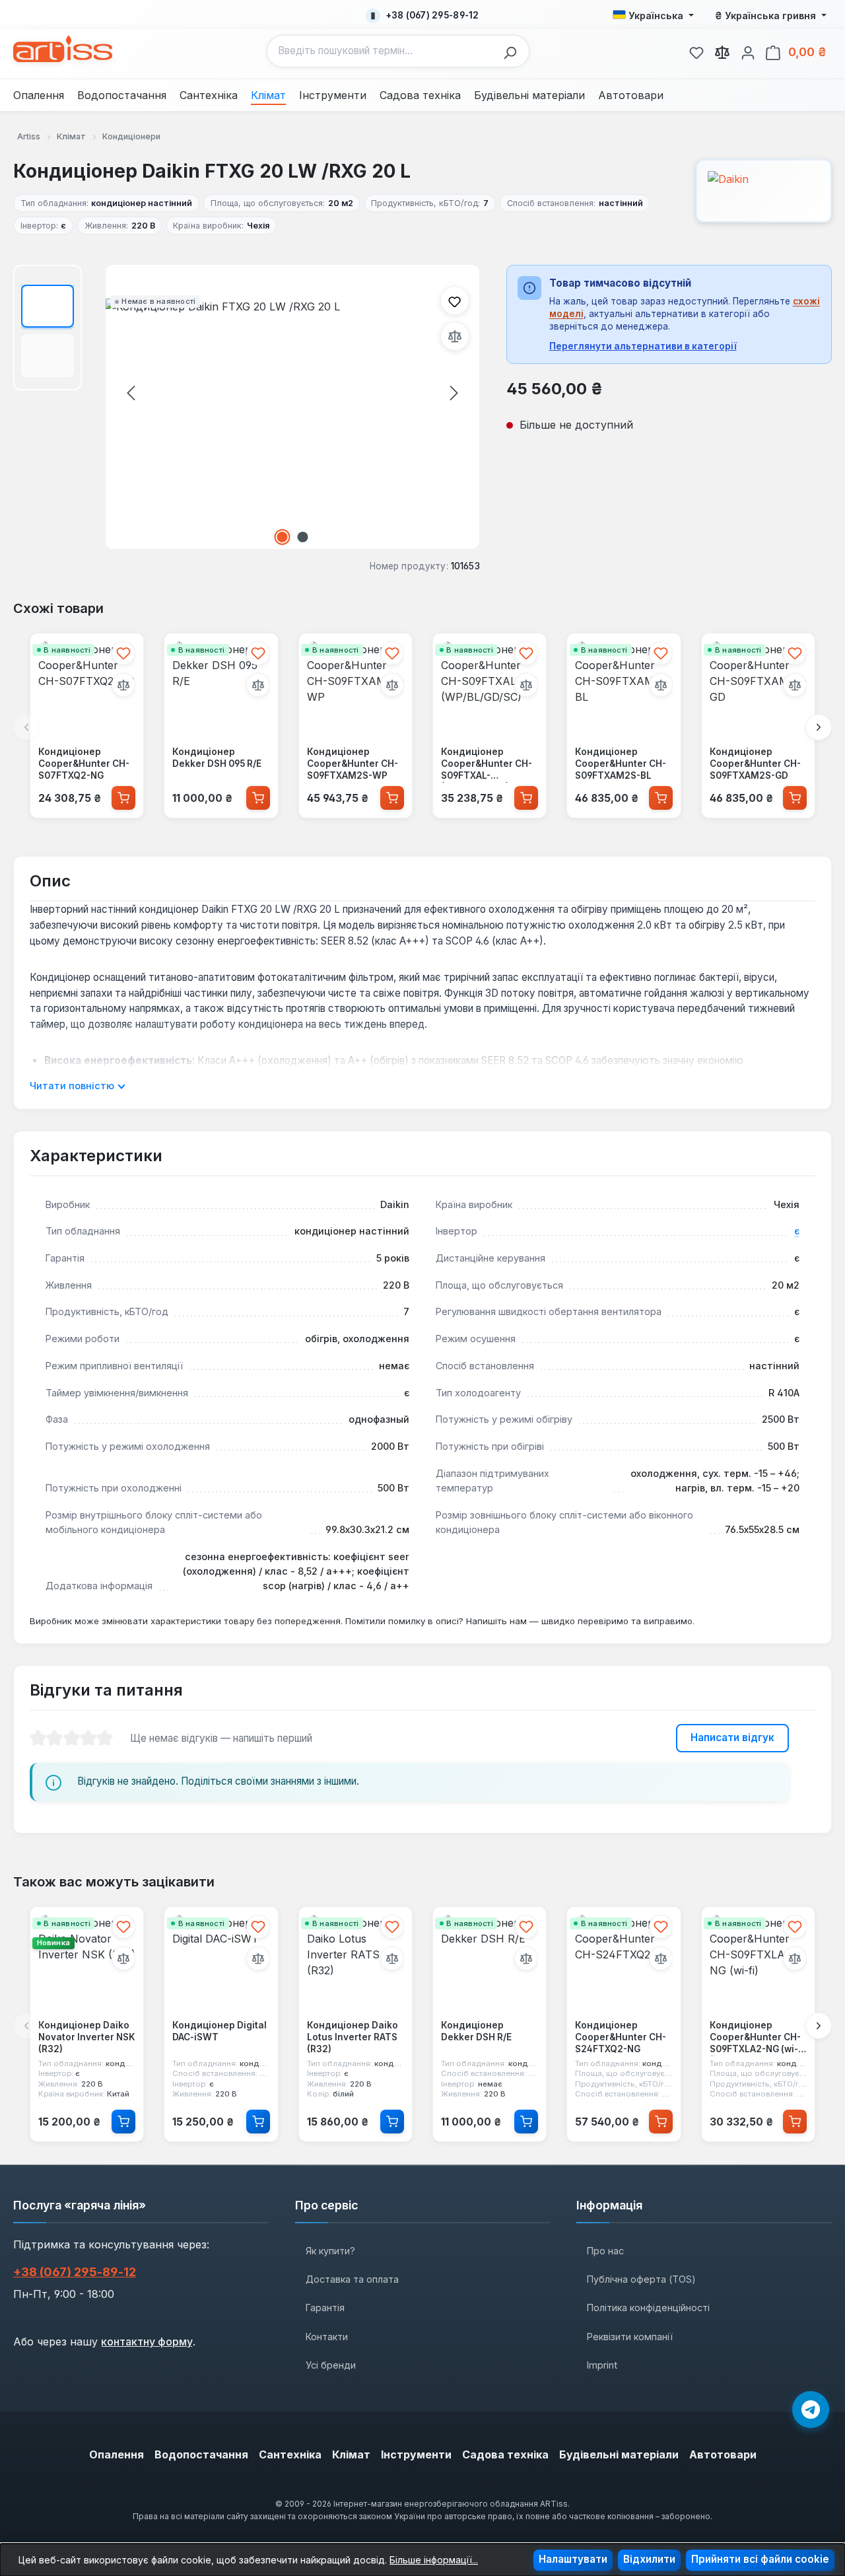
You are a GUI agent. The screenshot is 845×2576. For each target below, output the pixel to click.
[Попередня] (131, 392)
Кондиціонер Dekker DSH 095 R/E (217, 758)
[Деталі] (123, 2122)
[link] (696, 51)
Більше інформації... (434, 2560)
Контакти (327, 2337)
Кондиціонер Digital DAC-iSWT (220, 2032)
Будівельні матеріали (619, 2454)
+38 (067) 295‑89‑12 (75, 2272)
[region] (247, 407)
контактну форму (147, 2342)
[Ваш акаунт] (748, 51)
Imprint (602, 2365)
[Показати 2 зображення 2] (303, 537)
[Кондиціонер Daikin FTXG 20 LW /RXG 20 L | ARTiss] (292, 407)
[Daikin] (764, 191)
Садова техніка (505, 2454)
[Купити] (123, 797)
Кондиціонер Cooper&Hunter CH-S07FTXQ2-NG (84, 763)
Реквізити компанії (630, 2337)
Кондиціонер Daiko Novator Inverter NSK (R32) (87, 2037)
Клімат (351, 2454)
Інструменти (416, 2454)
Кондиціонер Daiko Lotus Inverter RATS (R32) (353, 2037)
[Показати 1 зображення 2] (283, 537)
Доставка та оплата (352, 2279)
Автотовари (723, 2454)
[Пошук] (514, 51)
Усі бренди (331, 2365)
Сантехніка (290, 2454)
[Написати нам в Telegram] (811, 2410)
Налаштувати (573, 2559)
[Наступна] (454, 392)
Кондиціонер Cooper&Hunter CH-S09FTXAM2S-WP (353, 763)
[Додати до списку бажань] (455, 301)
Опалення (117, 2454)
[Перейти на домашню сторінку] (63, 49)
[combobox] (382, 51)
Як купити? (330, 2251)
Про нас (605, 2251)
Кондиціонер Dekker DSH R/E (476, 2032)
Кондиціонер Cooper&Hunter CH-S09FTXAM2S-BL (621, 763)
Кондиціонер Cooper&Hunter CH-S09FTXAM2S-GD (755, 763)
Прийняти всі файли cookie (760, 2559)
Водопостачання (201, 2454)
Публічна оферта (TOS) (641, 2279)
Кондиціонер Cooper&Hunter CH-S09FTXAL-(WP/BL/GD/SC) (487, 764)
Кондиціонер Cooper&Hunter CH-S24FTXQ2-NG (621, 2037)
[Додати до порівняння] (455, 336)
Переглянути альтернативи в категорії (643, 346)
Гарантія (325, 2308)
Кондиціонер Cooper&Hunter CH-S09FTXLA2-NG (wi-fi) (755, 2038)
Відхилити (649, 2559)
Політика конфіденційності (648, 2308)
